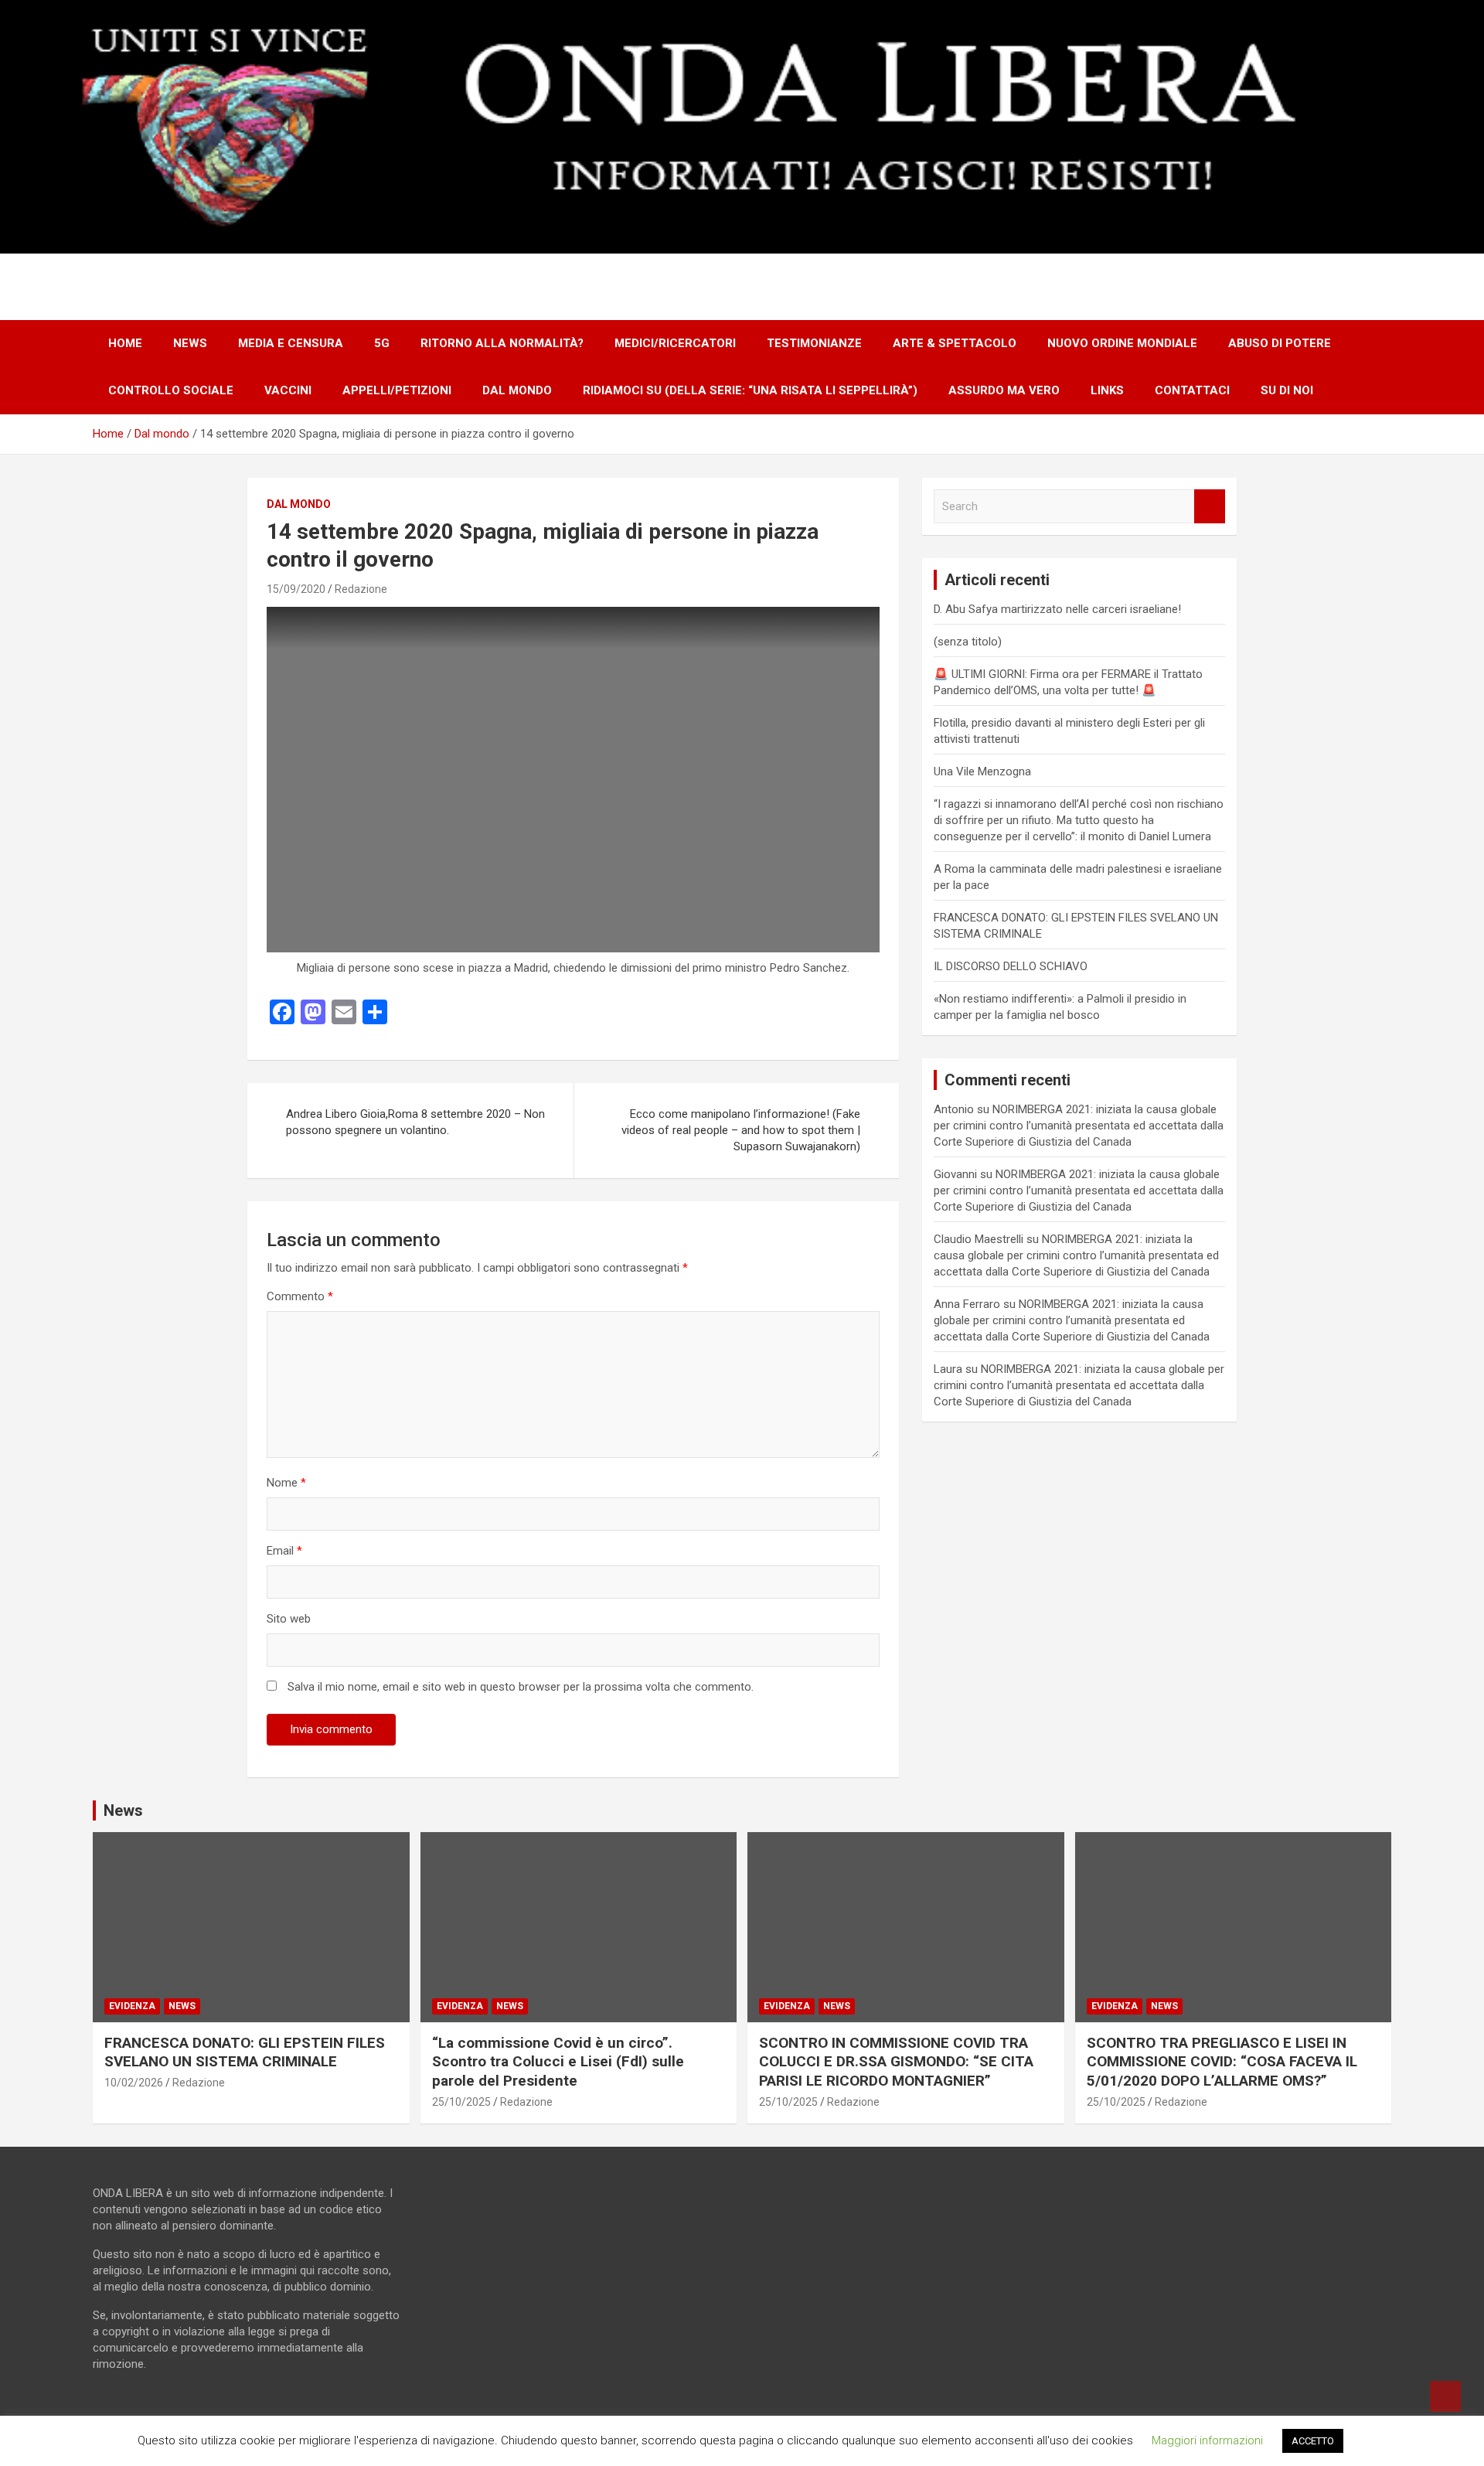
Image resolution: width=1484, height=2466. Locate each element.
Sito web (289, 1619)
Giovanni (955, 1174)
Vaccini (288, 390)
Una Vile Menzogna (982, 771)
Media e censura (291, 343)
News (190, 343)
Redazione (361, 589)
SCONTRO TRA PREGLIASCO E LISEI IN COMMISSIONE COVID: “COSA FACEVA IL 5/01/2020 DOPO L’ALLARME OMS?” (1222, 2062)
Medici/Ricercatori (675, 343)
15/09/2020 (296, 589)
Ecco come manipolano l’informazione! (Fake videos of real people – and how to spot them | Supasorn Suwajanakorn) (741, 1130)
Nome (286, 1483)
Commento (300, 1296)
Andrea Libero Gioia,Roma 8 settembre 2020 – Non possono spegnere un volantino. (415, 1122)
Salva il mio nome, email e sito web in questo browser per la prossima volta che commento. (521, 1687)
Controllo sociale (171, 390)
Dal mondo (517, 390)
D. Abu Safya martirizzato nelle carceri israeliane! (1057, 609)
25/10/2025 (461, 2102)
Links (1107, 390)
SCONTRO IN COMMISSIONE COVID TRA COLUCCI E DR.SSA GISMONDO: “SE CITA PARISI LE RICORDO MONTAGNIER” (896, 2062)
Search (1210, 507)
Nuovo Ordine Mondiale (1122, 343)
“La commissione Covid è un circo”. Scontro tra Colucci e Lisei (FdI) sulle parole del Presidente (558, 2062)
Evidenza (132, 2006)
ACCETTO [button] (1313, 2441)
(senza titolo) (968, 642)
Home (125, 343)
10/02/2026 (134, 2083)
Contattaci (1192, 390)
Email (284, 1551)
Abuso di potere (1280, 343)
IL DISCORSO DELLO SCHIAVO (1011, 966)
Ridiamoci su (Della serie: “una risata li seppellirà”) (750, 390)
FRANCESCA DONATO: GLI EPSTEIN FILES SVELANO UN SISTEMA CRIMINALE (245, 2052)
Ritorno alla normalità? (502, 343)
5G (382, 343)
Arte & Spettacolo (955, 343)
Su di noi (1287, 390)
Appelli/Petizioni (397, 390)
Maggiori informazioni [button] (1207, 2440)
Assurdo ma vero (1004, 390)
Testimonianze (814, 343)
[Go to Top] (1445, 2396)
